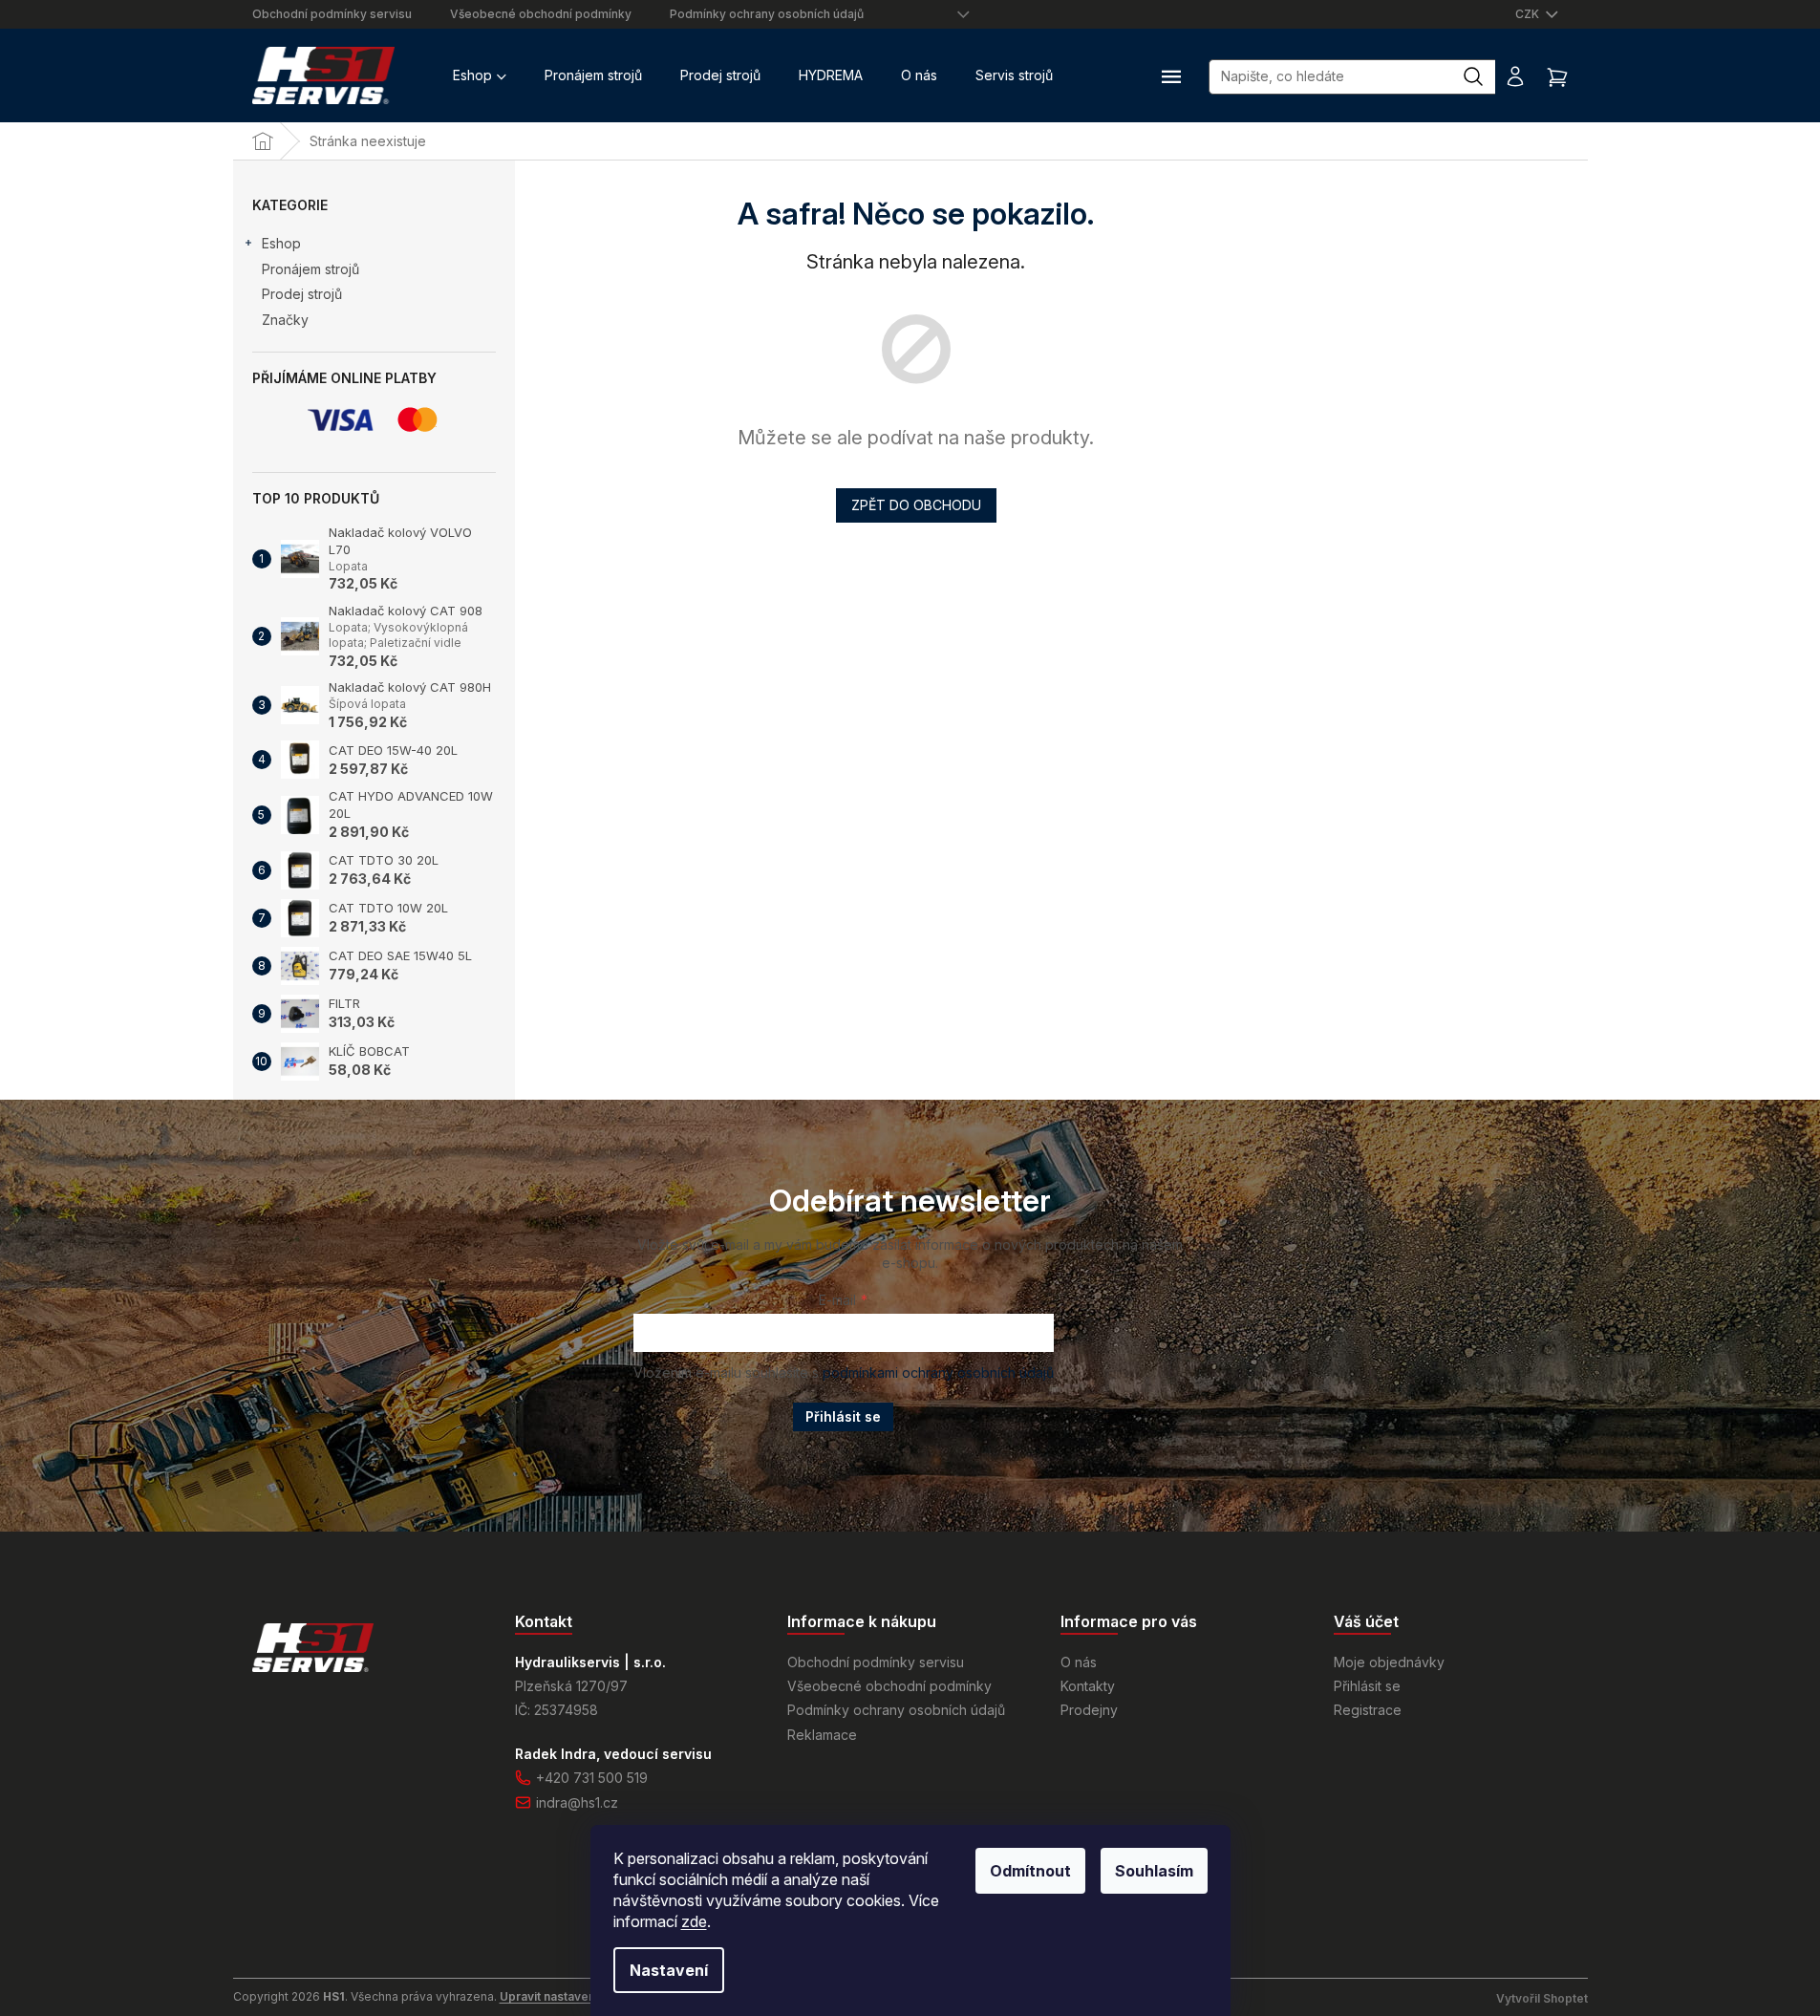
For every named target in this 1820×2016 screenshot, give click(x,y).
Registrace (1368, 1710)
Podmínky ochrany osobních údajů (767, 14)
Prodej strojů (302, 294)
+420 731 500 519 (592, 1778)
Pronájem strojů (310, 269)
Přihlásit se (843, 1416)
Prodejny (1089, 1710)
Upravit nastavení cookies (573, 1996)
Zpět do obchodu (916, 505)
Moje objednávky (1389, 1662)
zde (694, 1921)
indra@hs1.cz (577, 1802)
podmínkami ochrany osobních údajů (938, 1373)
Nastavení (669, 1970)
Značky (285, 320)
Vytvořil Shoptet (1542, 1998)
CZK (1529, 14)
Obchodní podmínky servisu (332, 14)
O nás (1079, 1662)
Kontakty (1088, 1686)
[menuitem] (480, 75)
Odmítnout (1030, 1871)
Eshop (281, 243)
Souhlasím (1154, 1871)
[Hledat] (1483, 76)
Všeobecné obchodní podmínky (541, 14)
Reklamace (822, 1735)
